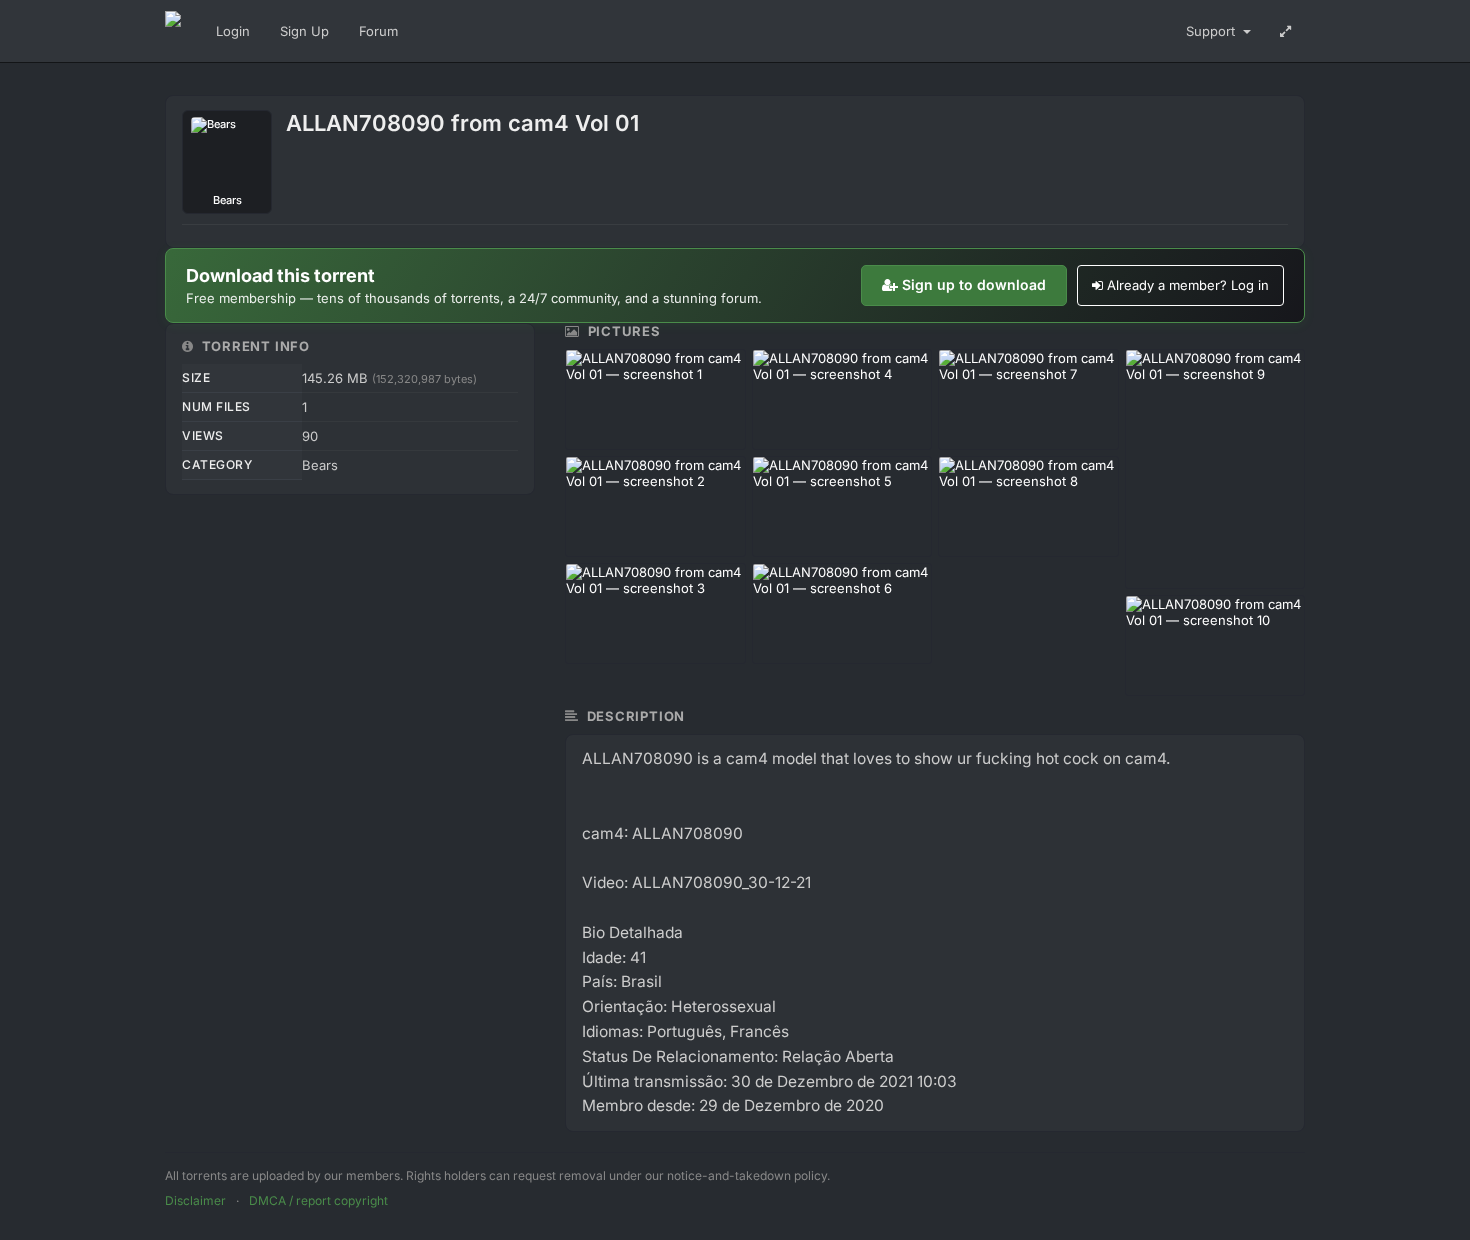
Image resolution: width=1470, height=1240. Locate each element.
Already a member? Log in (1188, 285)
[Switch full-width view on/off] (1285, 31)
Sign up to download (974, 284)
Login (233, 31)
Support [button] (1212, 31)
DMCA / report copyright (318, 1200)
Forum (378, 31)
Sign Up (304, 31)
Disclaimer (195, 1200)
